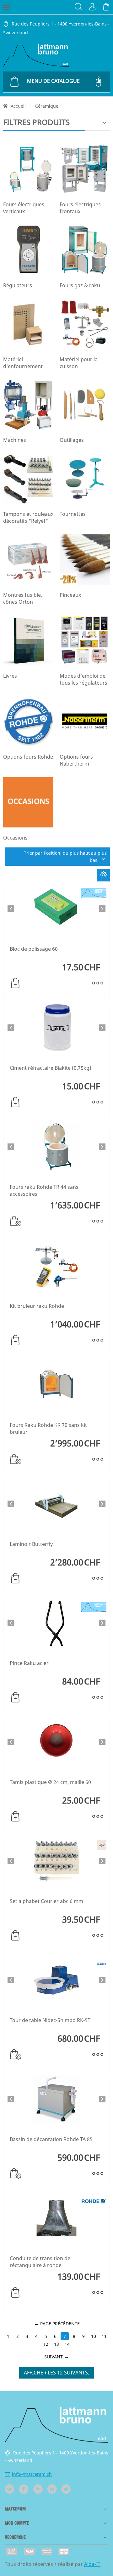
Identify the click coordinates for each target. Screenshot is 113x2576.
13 (56, 2344)
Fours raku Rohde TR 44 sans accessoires (44, 1190)
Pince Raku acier (29, 1663)
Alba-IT (92, 2564)
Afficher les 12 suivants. (56, 2373)
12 (46, 2344)
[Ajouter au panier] (15, 983)
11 (104, 2336)
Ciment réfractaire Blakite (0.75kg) (51, 1068)
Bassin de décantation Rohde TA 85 (51, 2139)
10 (94, 2336)
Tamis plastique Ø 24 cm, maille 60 (50, 1782)
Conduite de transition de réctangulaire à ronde (40, 2262)
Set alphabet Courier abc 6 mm (46, 1901)
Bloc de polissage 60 (34, 949)
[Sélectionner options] (16, 1221)
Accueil (18, 106)
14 (67, 2344)
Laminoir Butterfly (31, 1544)
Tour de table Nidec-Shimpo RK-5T (50, 2020)
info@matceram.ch (32, 2474)
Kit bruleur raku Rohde (37, 1306)
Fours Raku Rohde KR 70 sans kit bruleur (48, 1428)
